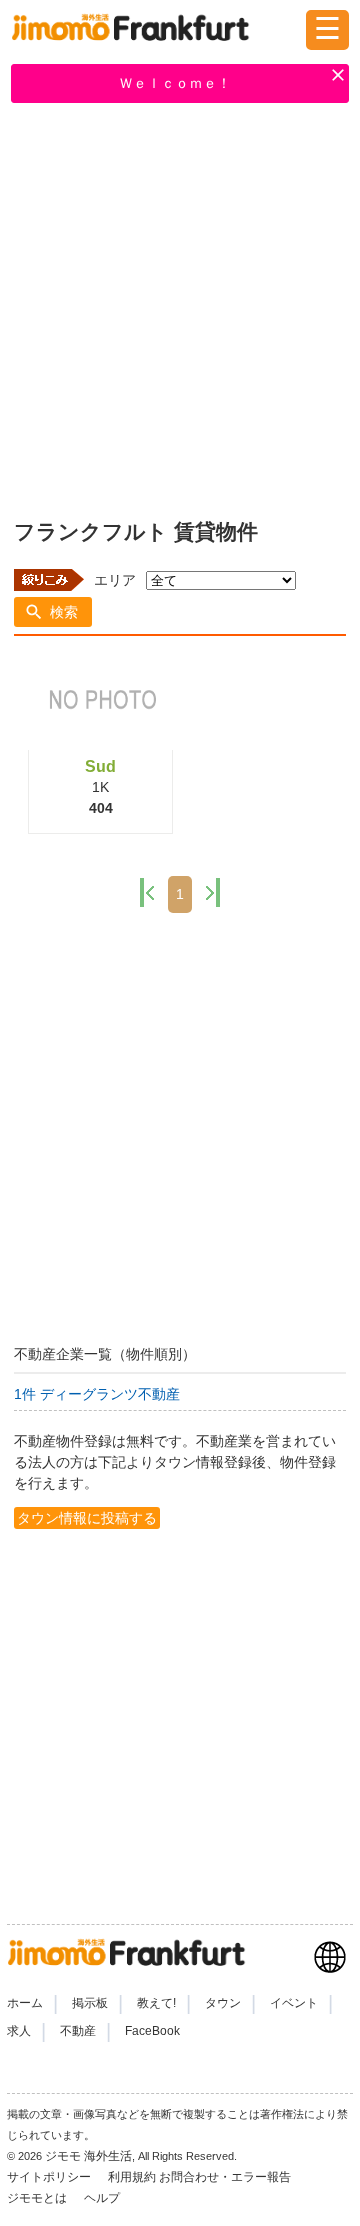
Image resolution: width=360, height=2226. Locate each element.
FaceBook (152, 2031)
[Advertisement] (180, 307)
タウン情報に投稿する (87, 1518)
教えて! (156, 2003)
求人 (19, 2031)
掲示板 (90, 2003)
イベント (294, 2003)
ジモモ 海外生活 (88, 2156)
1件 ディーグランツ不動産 (97, 1394)
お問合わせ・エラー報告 (226, 2177)
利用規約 (132, 2177)
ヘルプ (102, 2198)
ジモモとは (38, 2198)
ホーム (25, 2003)
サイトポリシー (50, 2177)
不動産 (78, 2031)
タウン (223, 2003)
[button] (53, 612)
